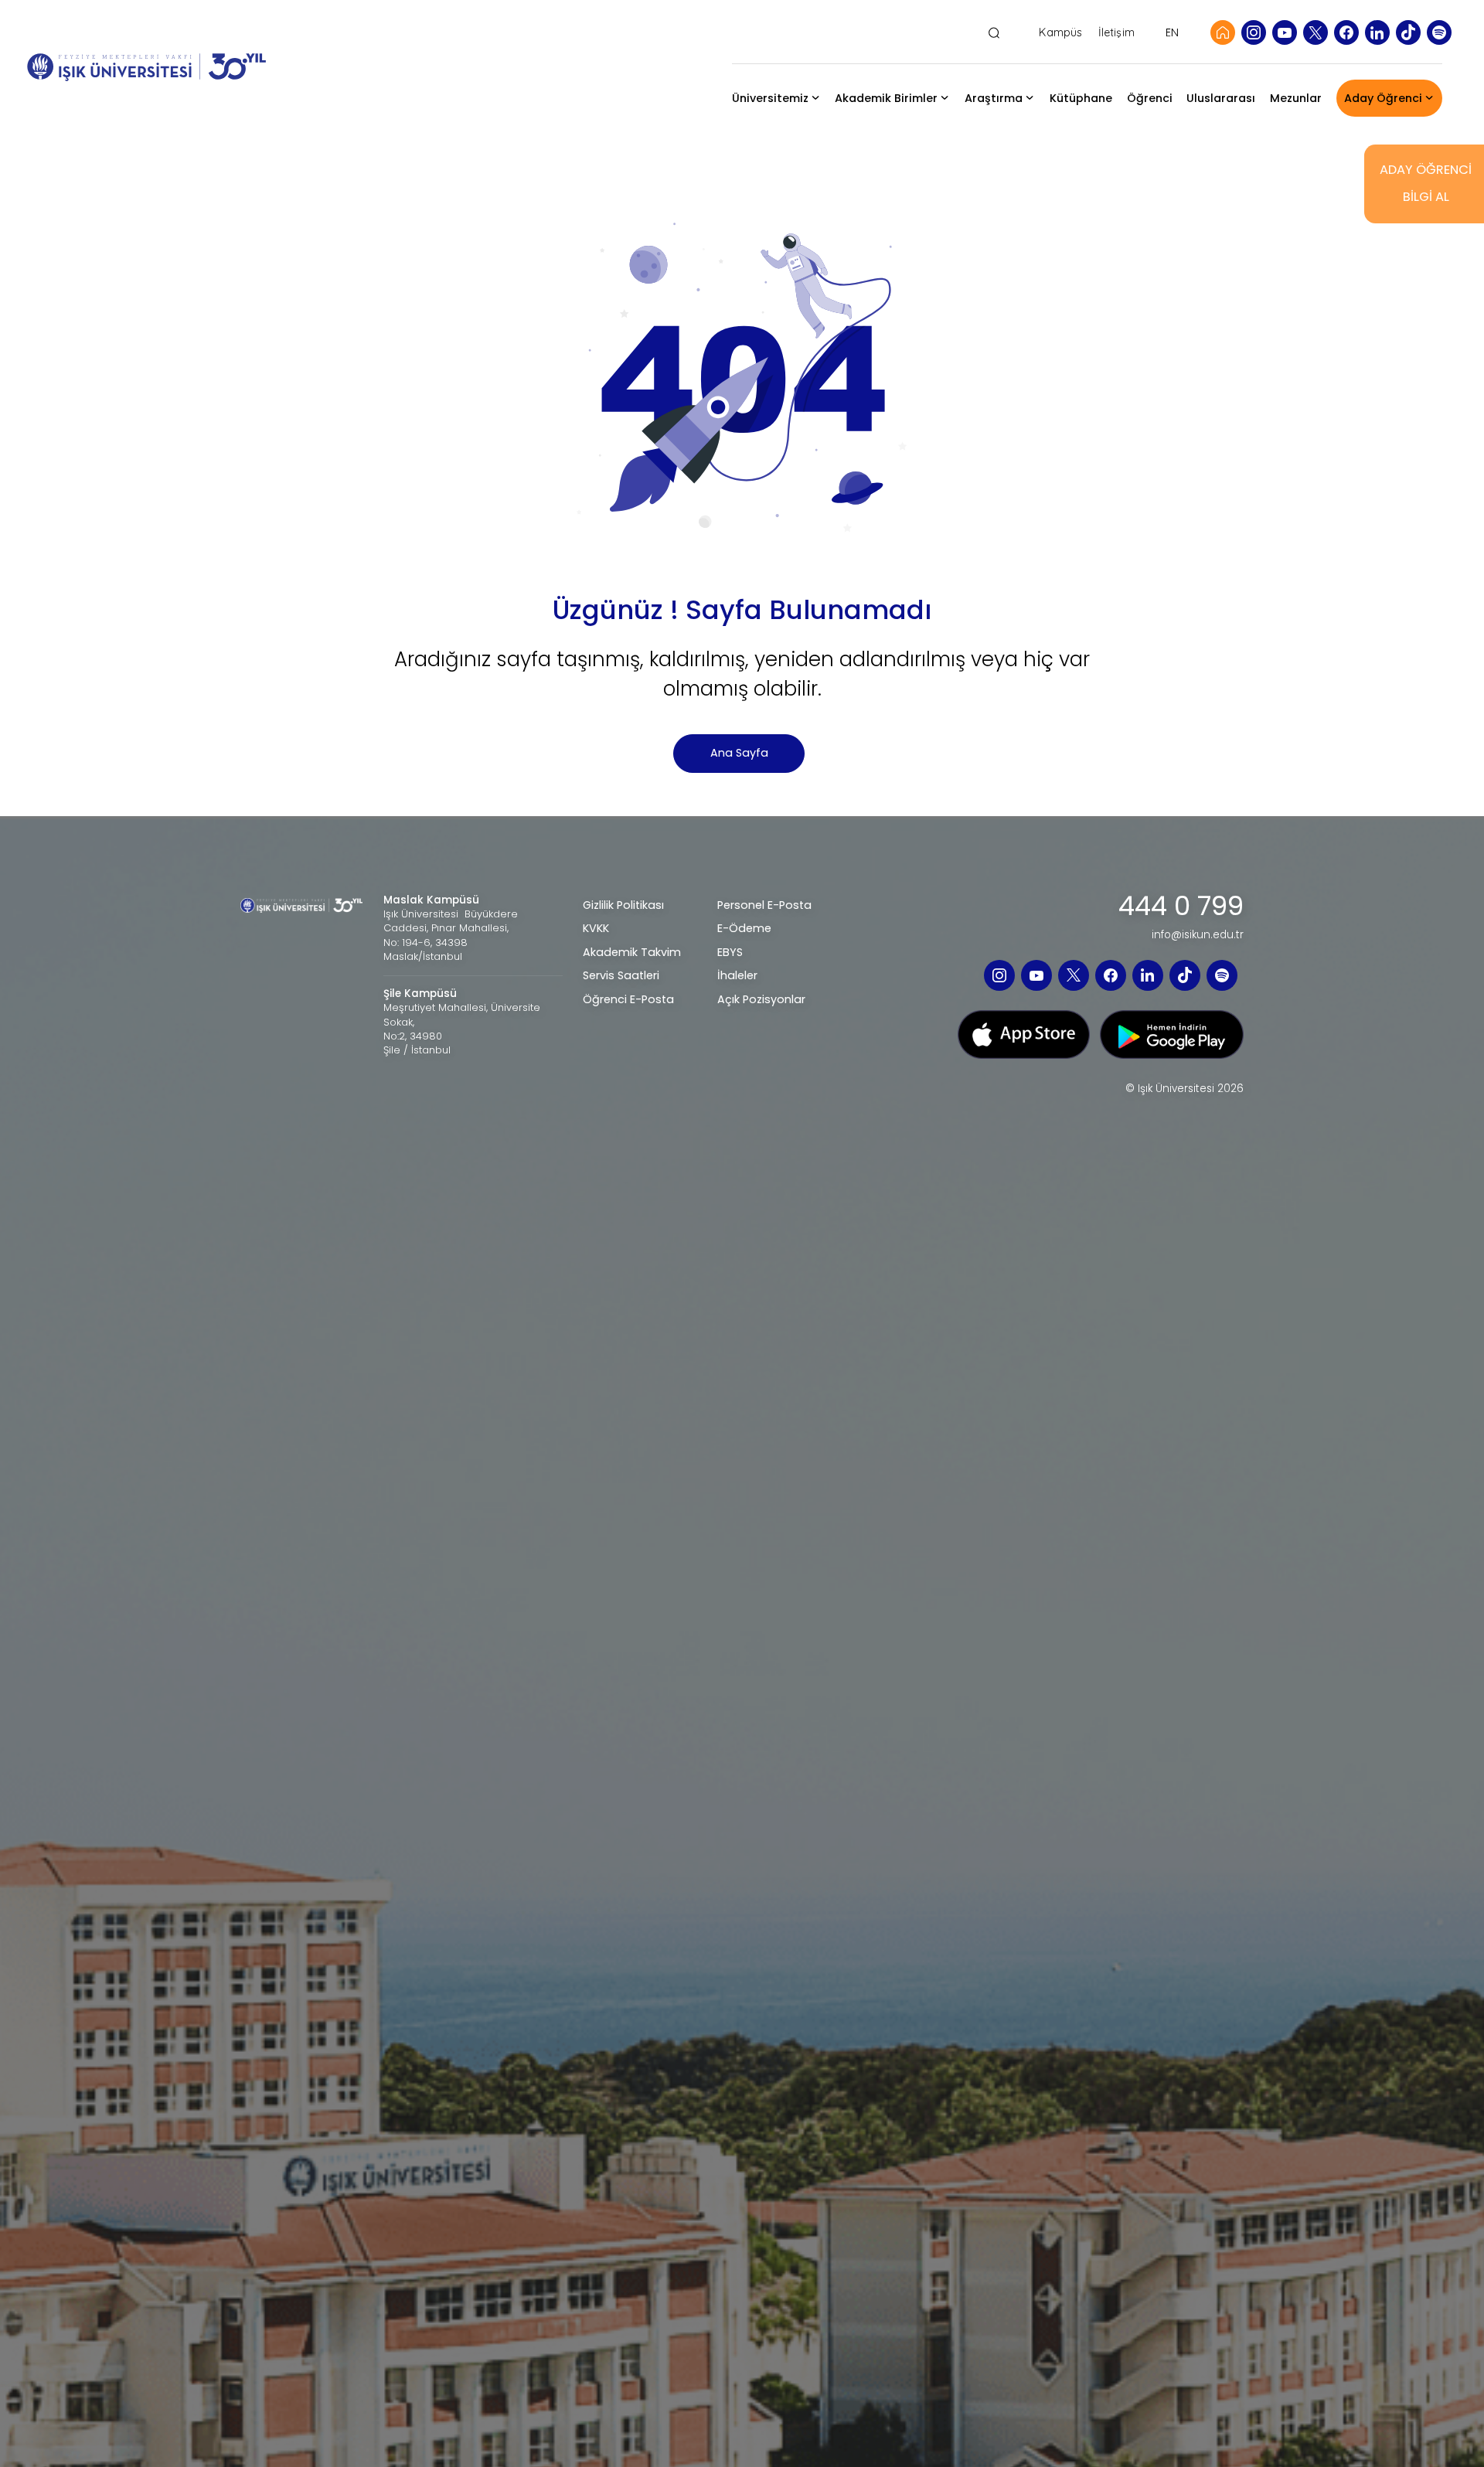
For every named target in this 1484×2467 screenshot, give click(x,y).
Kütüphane (1081, 98)
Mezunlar (1296, 98)
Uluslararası (1221, 98)
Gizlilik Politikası (623, 905)
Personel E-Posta (764, 905)
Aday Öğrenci (1383, 98)
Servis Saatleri (621, 975)
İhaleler (737, 975)
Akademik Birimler (886, 98)
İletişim (1116, 33)
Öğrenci (1150, 98)
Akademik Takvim (632, 952)
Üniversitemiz (770, 98)
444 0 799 (1181, 907)
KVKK (596, 928)
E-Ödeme (744, 928)
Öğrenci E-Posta (628, 999)
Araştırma (994, 98)
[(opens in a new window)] (1254, 32)
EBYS (730, 952)
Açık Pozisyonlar (761, 999)
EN (1172, 32)
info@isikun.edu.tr (1198, 935)
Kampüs (1060, 33)
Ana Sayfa (739, 753)
